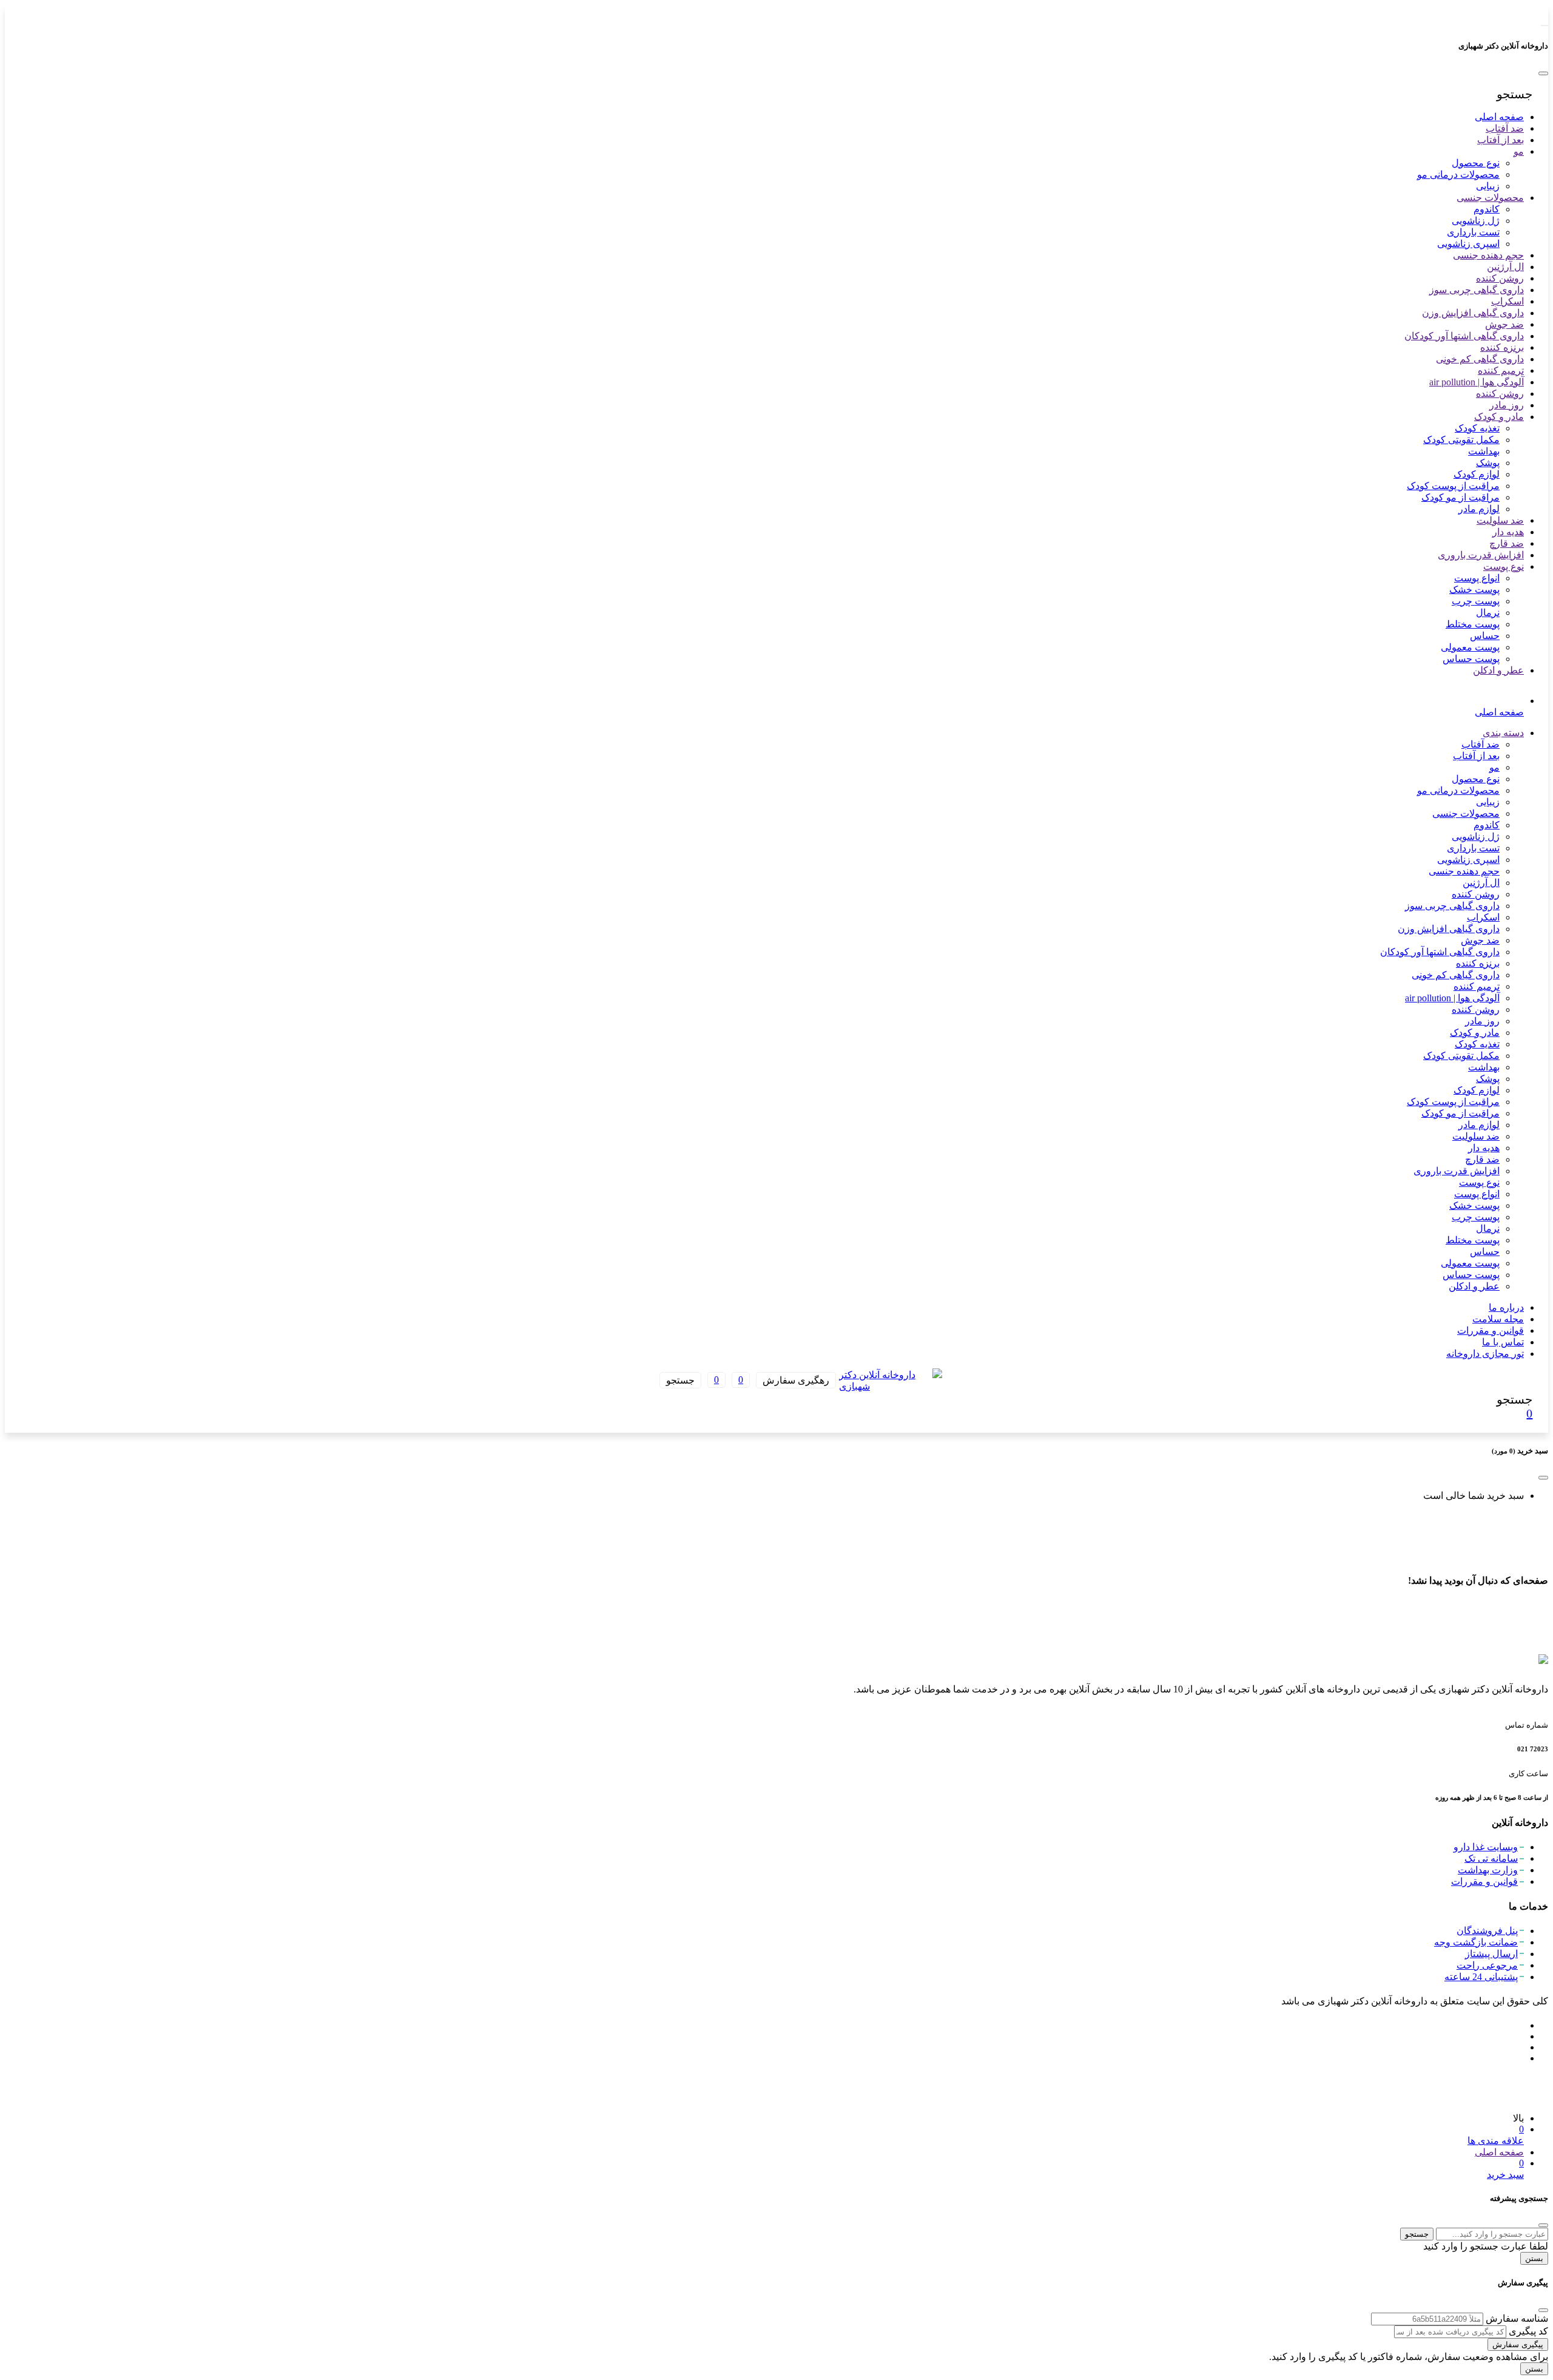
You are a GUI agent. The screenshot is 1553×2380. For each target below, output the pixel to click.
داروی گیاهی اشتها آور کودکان (1464, 335)
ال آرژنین (1505, 266)
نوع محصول (1476, 162)
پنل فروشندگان (1487, 1931)
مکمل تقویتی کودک (1461, 439)
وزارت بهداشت (1488, 1870)
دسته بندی (1503, 732)
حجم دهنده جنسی (1488, 255)
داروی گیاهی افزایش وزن (1473, 312)
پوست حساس (1471, 658)
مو (1519, 151)
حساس (1485, 635)
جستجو (1417, 2234)
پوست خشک (1474, 589)
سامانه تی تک (1491, 1858)
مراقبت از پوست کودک (1453, 485)
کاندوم (1487, 208)
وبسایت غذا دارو (1486, 1847)
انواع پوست (1477, 577)
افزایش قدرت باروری (1481, 554)
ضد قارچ (1507, 543)
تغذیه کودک (1477, 428)
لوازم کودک (1477, 474)
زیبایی (1488, 185)
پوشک (1488, 462)
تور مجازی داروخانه (1485, 1353)
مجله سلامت (1498, 1318)
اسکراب (1508, 301)
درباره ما (1506, 1307)
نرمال (1488, 612)
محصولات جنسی (1490, 197)
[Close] (1543, 73)
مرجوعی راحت (1487, 1965)
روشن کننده (1500, 278)
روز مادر (1507, 404)
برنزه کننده (1502, 347)
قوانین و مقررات (1491, 1330)
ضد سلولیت (1500, 520)
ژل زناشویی (1476, 220)
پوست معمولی (1470, 647)
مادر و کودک (1499, 416)
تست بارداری (1473, 232)
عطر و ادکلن (1498, 670)
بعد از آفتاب (1501, 139)
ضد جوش (1504, 324)
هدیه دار (1508, 531)
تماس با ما (1503, 1341)
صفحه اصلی (1499, 116)
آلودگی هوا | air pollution (1477, 381)
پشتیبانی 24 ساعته (1481, 1977)
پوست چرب (1476, 600)
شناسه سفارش (1517, 2318)
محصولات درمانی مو (1458, 174)
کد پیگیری (1528, 2331)
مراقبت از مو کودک (1460, 497)
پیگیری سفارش (1518, 2345)
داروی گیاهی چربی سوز (1477, 289)
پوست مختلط (1473, 624)
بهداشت (1484, 451)
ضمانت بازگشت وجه (1476, 1942)
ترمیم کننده (1501, 370)
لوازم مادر (1479, 508)
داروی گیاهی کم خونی (1480, 358)
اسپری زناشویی (1468, 243)
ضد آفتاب (1505, 128)
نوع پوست (1504, 566)
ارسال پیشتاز (1491, 1954)
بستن (1534, 2258)
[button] (1515, 94)
